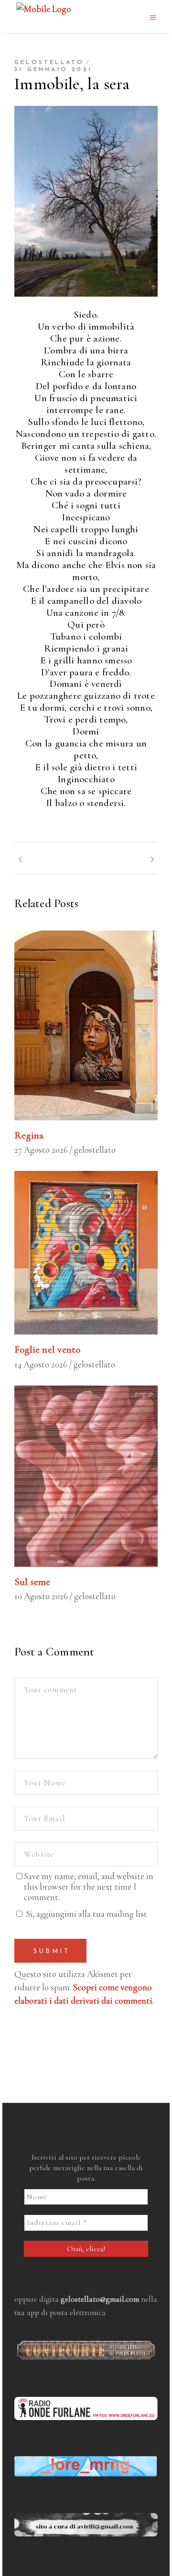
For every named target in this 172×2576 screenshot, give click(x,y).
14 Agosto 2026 (41, 1364)
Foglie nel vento (47, 1350)
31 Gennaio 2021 (53, 70)
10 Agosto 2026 (41, 1596)
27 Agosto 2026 (41, 1150)
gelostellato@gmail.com (100, 2299)
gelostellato (49, 62)
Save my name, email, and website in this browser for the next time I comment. (89, 1887)
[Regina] (86, 1025)
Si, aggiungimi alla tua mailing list (86, 1914)
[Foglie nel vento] (86, 1253)
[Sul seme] (86, 1476)
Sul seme (32, 1582)
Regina (29, 1135)
